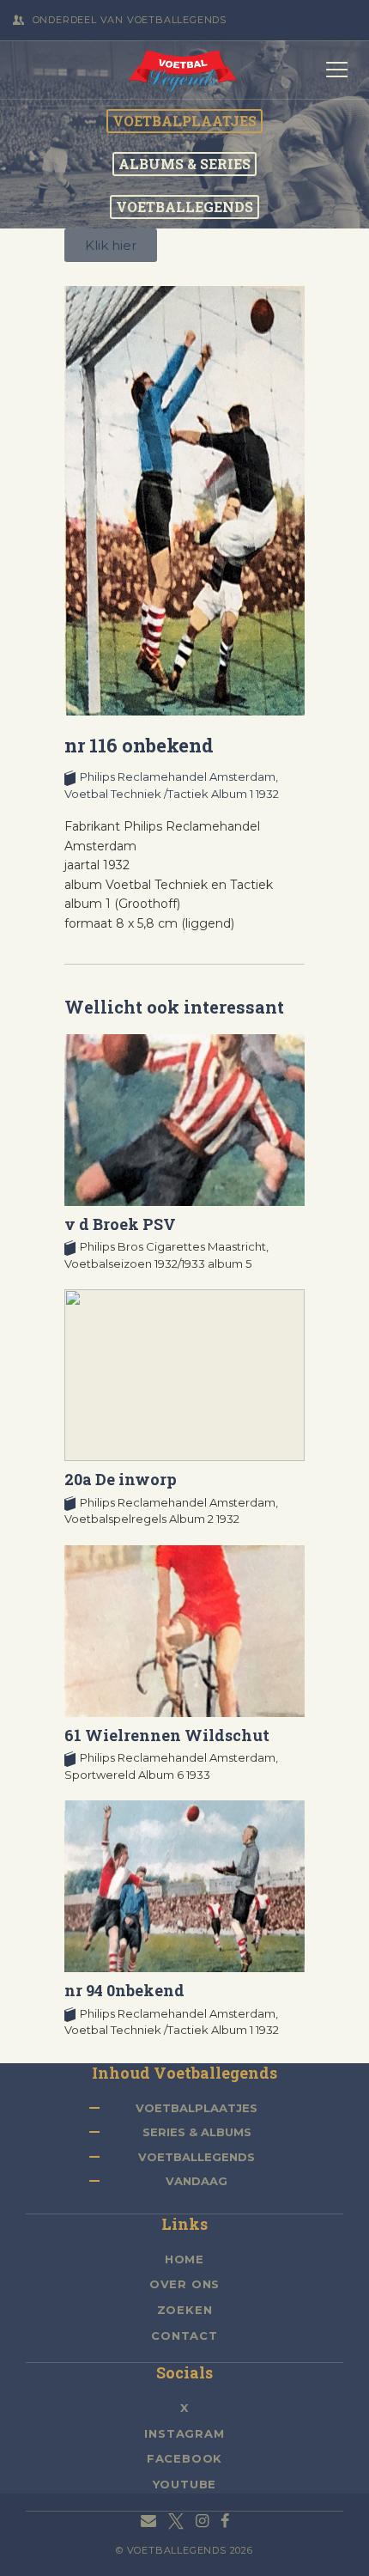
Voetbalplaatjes (197, 2108)
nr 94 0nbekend (124, 1990)
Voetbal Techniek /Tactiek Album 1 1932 (172, 794)
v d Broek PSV (120, 1224)
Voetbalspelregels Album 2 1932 (152, 1519)
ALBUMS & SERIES (184, 164)
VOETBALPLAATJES (184, 121)
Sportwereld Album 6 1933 (137, 1775)
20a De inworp (121, 1479)
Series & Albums (197, 2132)
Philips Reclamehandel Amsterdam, (179, 776)
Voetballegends (197, 2157)
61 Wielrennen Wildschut (167, 1735)
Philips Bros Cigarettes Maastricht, (174, 1246)
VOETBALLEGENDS (184, 207)
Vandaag (197, 2181)
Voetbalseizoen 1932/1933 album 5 (158, 1264)
